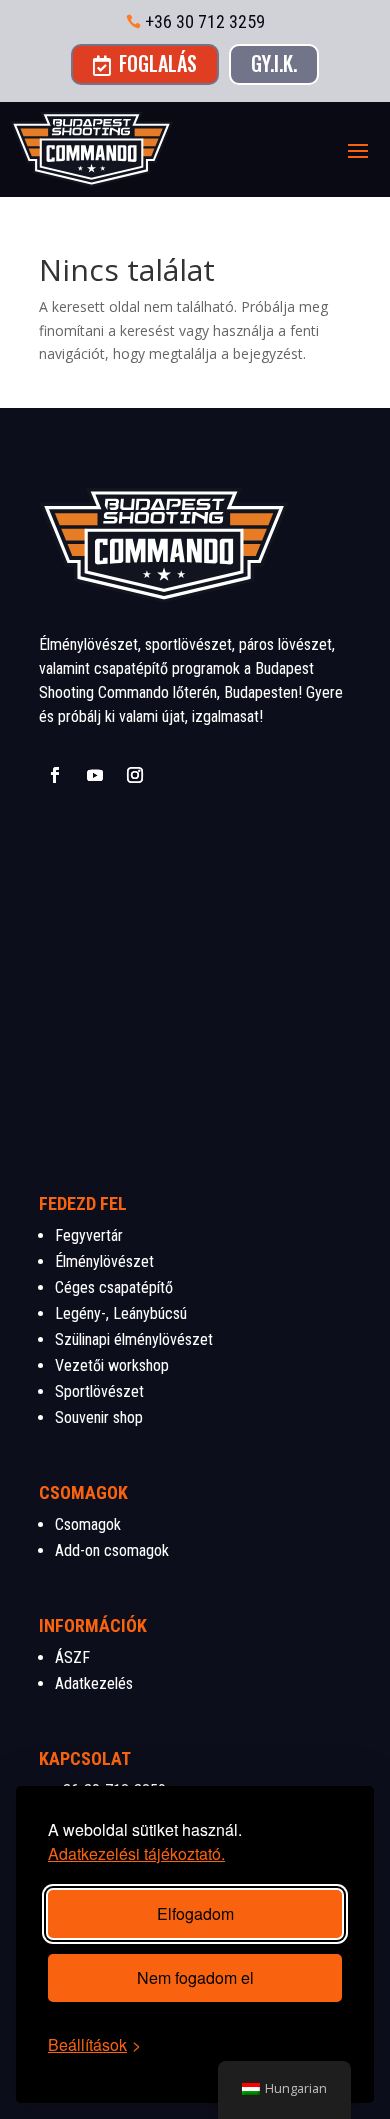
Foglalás (145, 63)
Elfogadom (195, 1913)
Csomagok (88, 1524)
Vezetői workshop (112, 1365)
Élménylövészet (104, 1261)
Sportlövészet (99, 1391)
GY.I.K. (274, 63)
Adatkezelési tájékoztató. (136, 1853)
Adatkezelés (94, 1683)
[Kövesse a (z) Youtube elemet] (95, 775)
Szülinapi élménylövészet (134, 1339)
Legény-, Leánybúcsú (121, 1313)
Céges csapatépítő (114, 1287)
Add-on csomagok (112, 1550)
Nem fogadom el (195, 1977)
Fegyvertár (89, 1235)
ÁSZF (72, 1657)
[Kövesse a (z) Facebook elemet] (55, 775)
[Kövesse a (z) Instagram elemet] (135, 775)
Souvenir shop (99, 1417)
